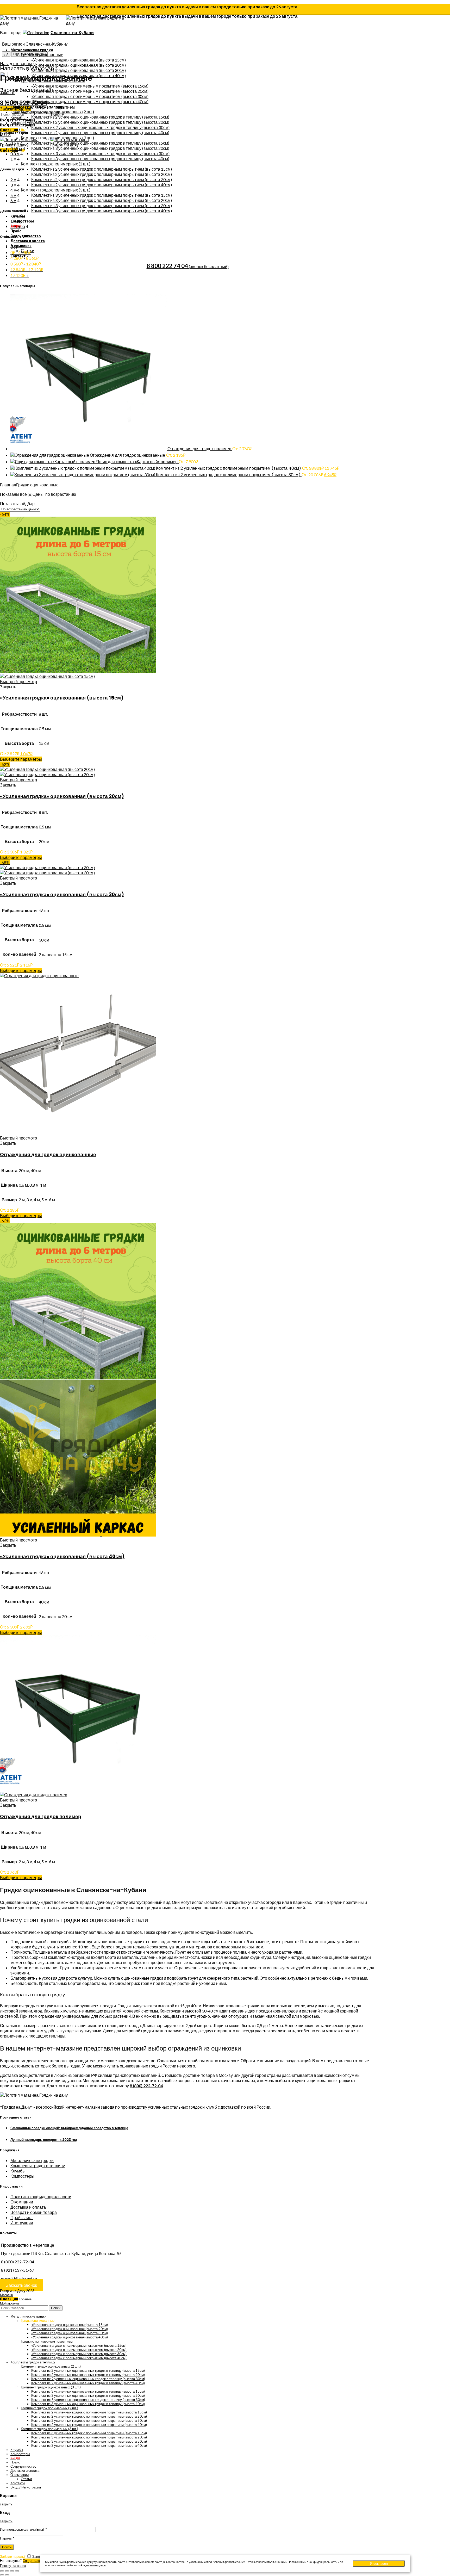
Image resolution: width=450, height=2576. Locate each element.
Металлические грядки (32, 2160)
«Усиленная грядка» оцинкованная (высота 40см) (62, 1556)
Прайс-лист (22, 2217)
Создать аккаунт (36, 2561)
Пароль (7, 2538)
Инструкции (22, 2223)
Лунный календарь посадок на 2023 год (44, 2140)
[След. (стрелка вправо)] (7, 2575)
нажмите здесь (96, 2565)
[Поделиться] (7, 2571)
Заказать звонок (21, 2285)
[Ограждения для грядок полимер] (89, 448)
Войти (7, 2547)
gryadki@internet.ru (19, 2278)
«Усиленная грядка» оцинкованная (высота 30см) (62, 894)
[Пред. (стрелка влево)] (2, 2575)
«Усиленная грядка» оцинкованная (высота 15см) (62, 698)
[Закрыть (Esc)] (2, 2571)
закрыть (8, 92)
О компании (22, 2202)
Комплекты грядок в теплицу (38, 2166)
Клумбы (18, 2171)
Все (14, 247)
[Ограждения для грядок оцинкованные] (50, 455)
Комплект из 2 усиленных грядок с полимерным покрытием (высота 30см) (229, 475)
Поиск (56, 2308)
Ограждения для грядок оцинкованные (128, 455)
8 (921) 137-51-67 (18, 2270)
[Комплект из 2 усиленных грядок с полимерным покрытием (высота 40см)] (83, 468)
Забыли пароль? (13, 2556)
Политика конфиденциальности (41, 2197)
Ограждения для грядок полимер (200, 449)
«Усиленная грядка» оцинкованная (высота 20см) (62, 796)
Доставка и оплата (28, 2207)
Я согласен (379, 2564)
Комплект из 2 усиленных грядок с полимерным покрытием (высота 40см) (229, 468)
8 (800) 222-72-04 (146, 2086)
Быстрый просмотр (18, 681)
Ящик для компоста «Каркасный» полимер (137, 462)
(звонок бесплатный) (188, 266)
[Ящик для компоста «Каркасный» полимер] (53, 462)
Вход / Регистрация (26, 2487)
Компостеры (22, 2176)
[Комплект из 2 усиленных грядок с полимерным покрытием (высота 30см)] (83, 475)
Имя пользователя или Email (23, 2529)
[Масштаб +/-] (17, 2571)
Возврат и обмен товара (34, 2212)
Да (6, 54)
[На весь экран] (12, 2571)
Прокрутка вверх (13, 2566)
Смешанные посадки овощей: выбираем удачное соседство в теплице (69, 2128)
